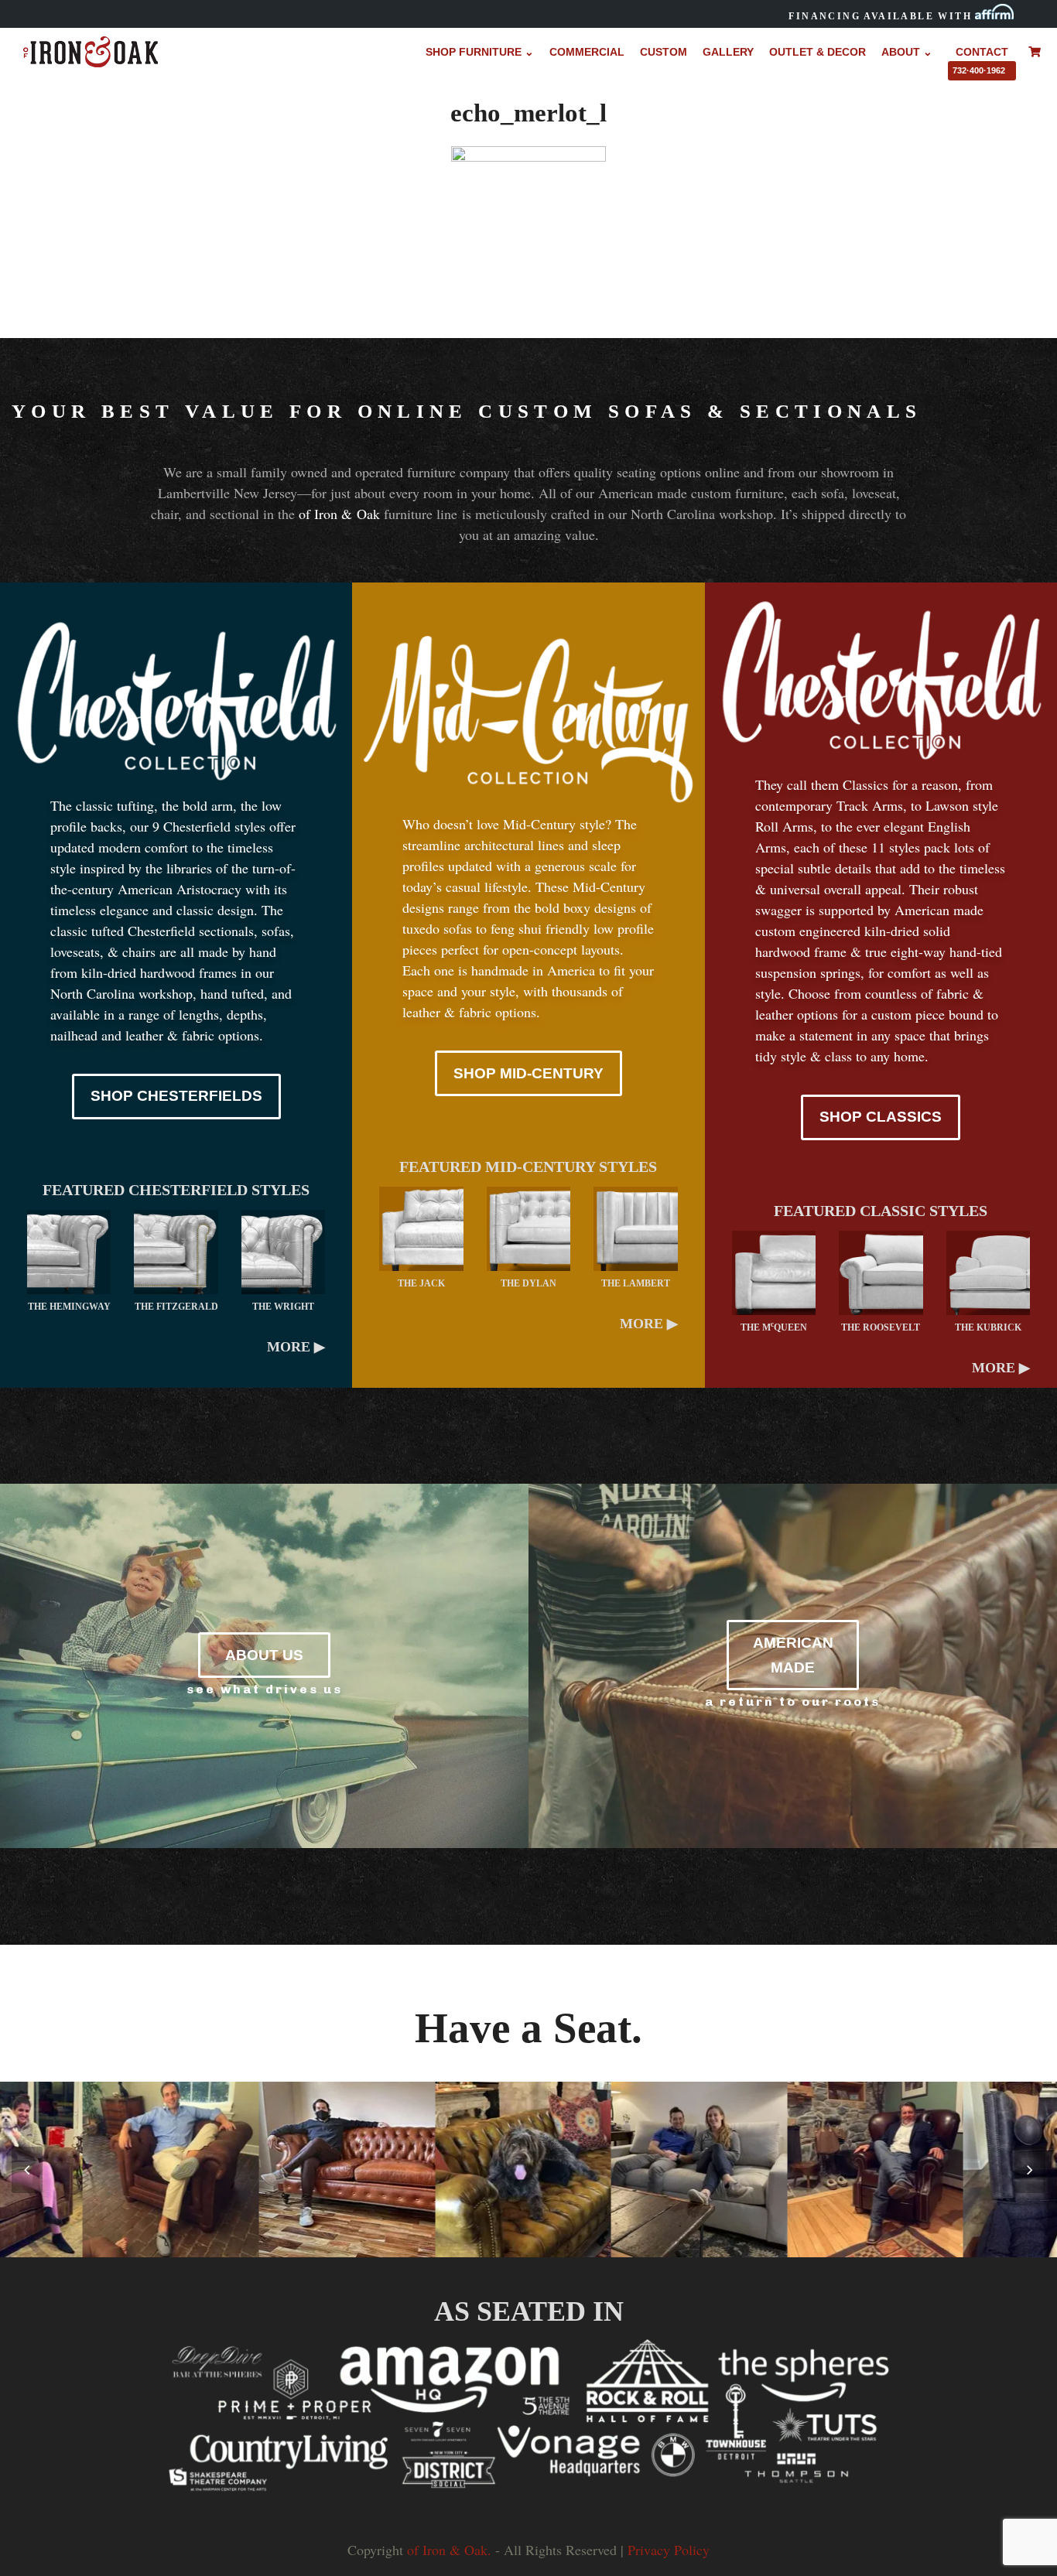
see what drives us (265, 1689)
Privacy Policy (669, 2550)
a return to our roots (793, 1701)
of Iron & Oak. (449, 2550)
